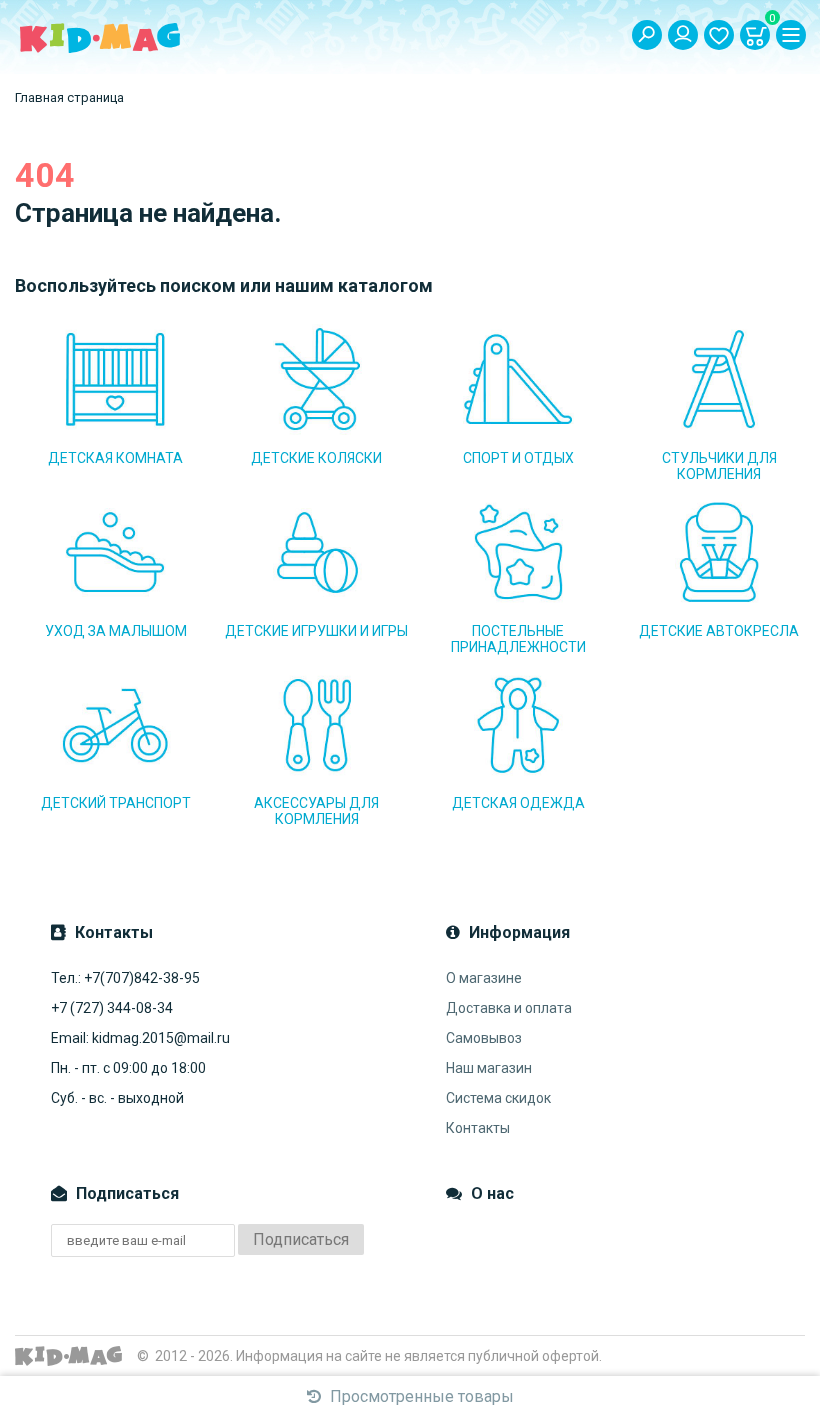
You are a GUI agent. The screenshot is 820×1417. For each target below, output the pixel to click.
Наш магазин (489, 1068)
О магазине (484, 978)
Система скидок (498, 1098)
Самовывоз (484, 1038)
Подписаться (301, 1239)
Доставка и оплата (509, 1008)
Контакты (478, 1128)
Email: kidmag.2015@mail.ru (140, 1038)
